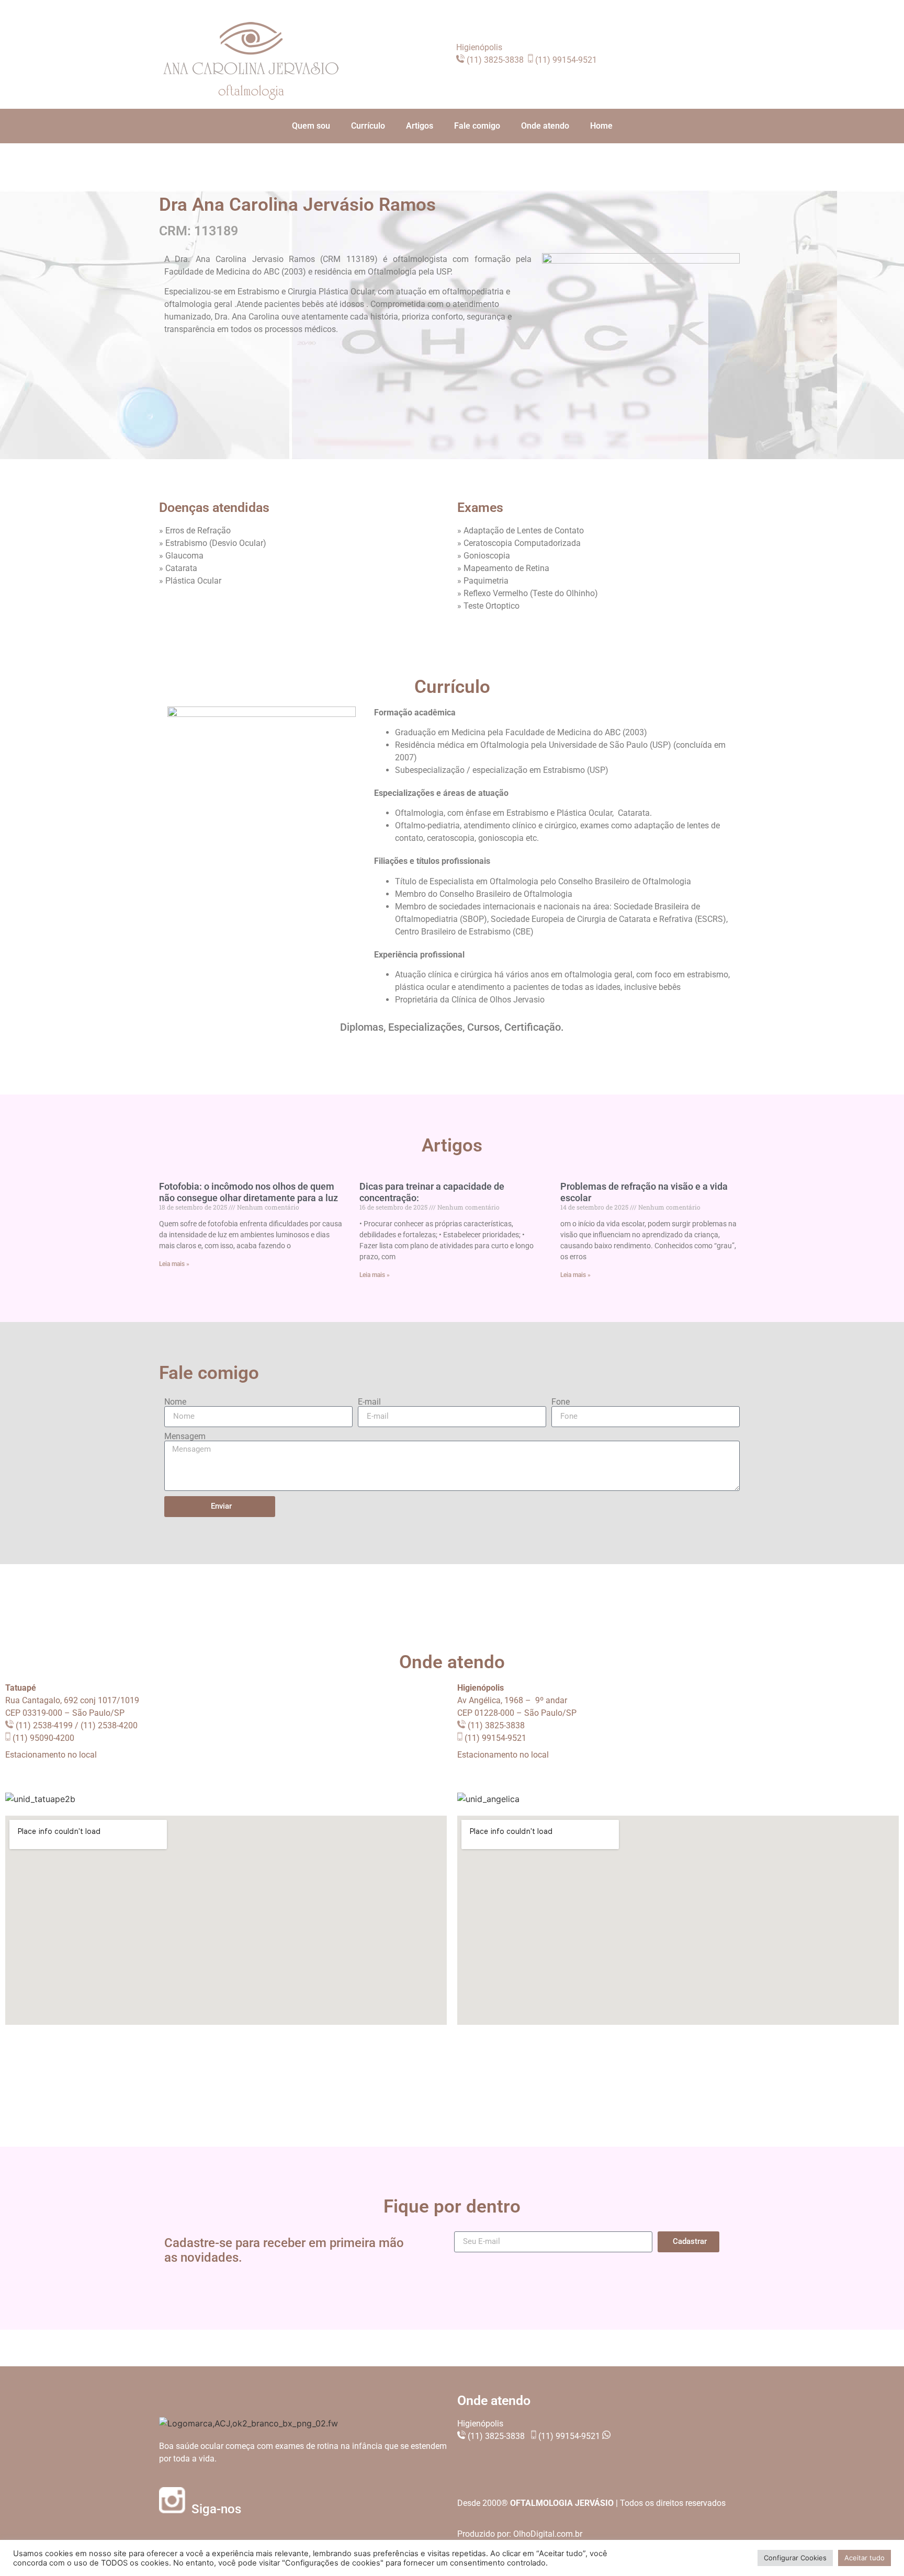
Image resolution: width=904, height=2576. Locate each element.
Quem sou (311, 126)
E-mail (369, 1402)
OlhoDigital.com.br (548, 2534)
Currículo (368, 126)
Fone (561, 1402)
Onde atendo (545, 126)
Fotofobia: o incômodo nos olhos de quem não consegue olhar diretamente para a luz (248, 1192)
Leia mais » (174, 1264)
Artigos (420, 126)
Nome (175, 1402)
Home (601, 126)
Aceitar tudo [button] (865, 2558)
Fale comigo (477, 126)
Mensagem (185, 1437)
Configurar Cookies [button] (795, 2558)
